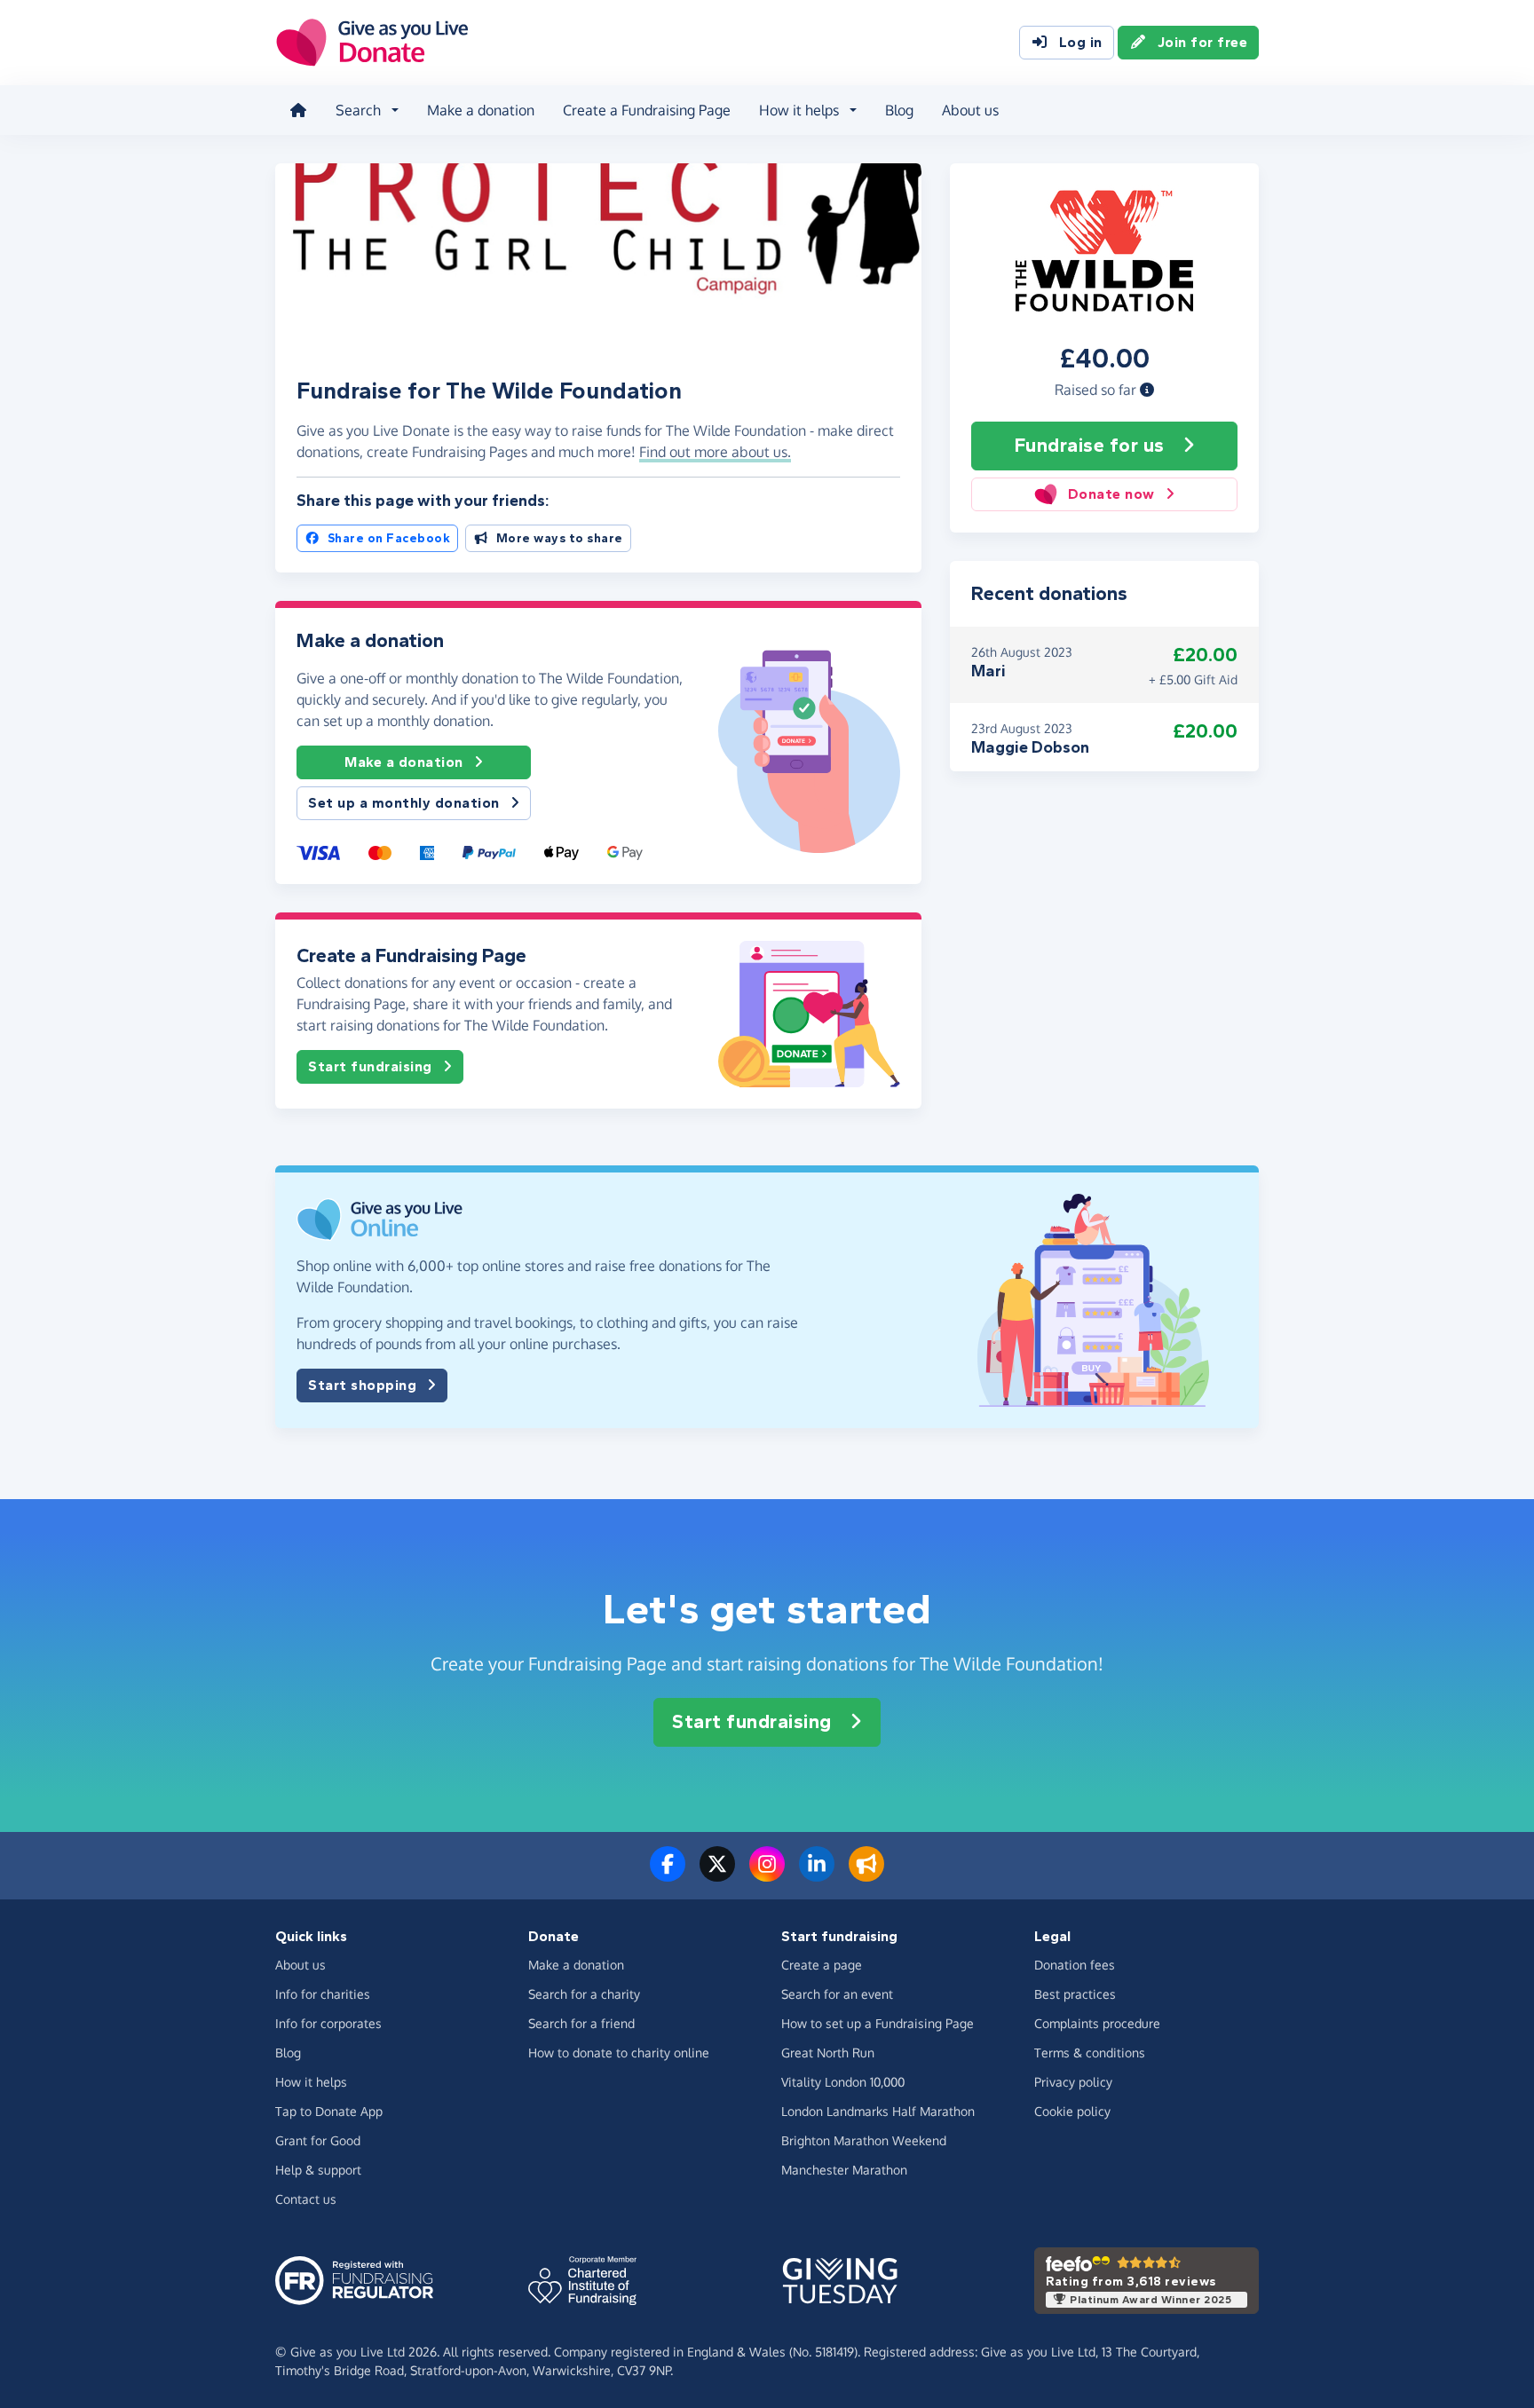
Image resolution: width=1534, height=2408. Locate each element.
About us (970, 110)
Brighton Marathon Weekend (864, 2140)
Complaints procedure (1097, 2023)
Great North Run (828, 2053)
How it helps (311, 2082)
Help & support (318, 2170)
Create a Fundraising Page (647, 110)
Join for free (1203, 42)
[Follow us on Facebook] (668, 1875)
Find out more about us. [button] (715, 452)
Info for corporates (328, 2023)
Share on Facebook (389, 538)
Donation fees (1075, 1965)
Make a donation (481, 110)
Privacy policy (1073, 2082)
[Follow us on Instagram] (767, 1875)
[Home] (298, 110)
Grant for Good (318, 2140)
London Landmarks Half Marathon (878, 2111)
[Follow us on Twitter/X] (717, 1875)
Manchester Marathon (844, 2170)
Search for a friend (581, 2023)
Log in (1081, 42)
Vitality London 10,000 (843, 2082)
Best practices (1075, 1994)
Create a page (822, 1965)
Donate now (1111, 494)
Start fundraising (370, 1066)
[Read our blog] (866, 1875)
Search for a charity (584, 1994)
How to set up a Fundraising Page (878, 2023)
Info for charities (323, 1994)
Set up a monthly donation (404, 803)
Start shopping (362, 1385)
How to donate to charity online (619, 2053)
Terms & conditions (1090, 2053)
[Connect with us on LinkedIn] (817, 1875)
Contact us (306, 2199)
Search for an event (837, 1994)
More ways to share (560, 538)
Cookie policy (1072, 2111)
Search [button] (358, 110)
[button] (1147, 390)
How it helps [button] (799, 110)
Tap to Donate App (329, 2111)
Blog (899, 110)
